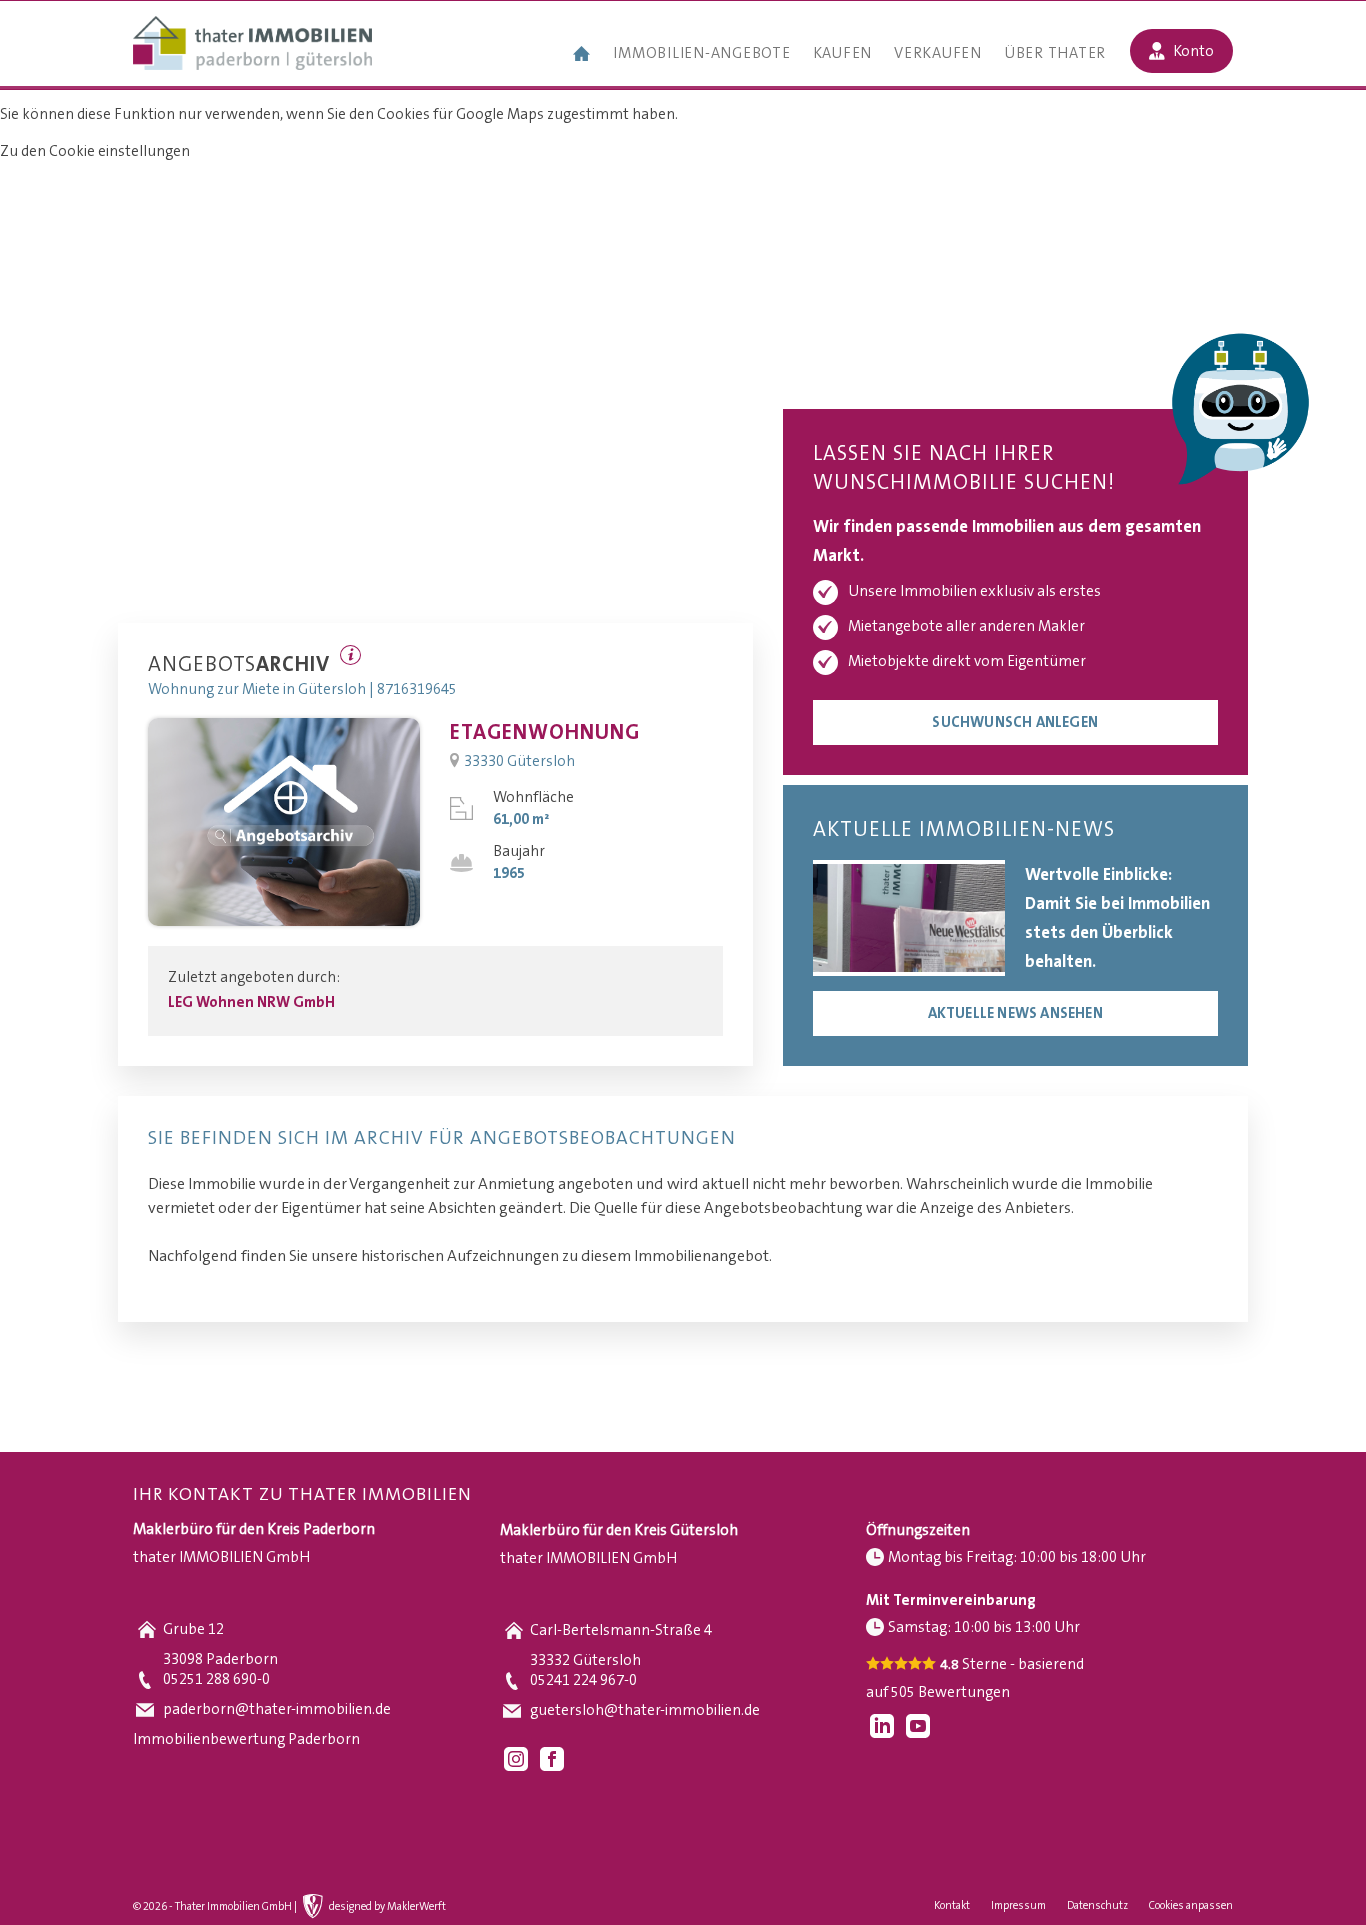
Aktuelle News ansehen (1015, 1013)
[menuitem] (582, 56)
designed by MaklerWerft (387, 1907)
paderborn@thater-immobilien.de (277, 1709)
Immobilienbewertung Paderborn (246, 1739)
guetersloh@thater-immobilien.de (645, 1710)
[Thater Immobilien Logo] (252, 45)
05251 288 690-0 (216, 1679)
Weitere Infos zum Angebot (350, 655)
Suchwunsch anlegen (1015, 722)
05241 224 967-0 (583, 1680)
